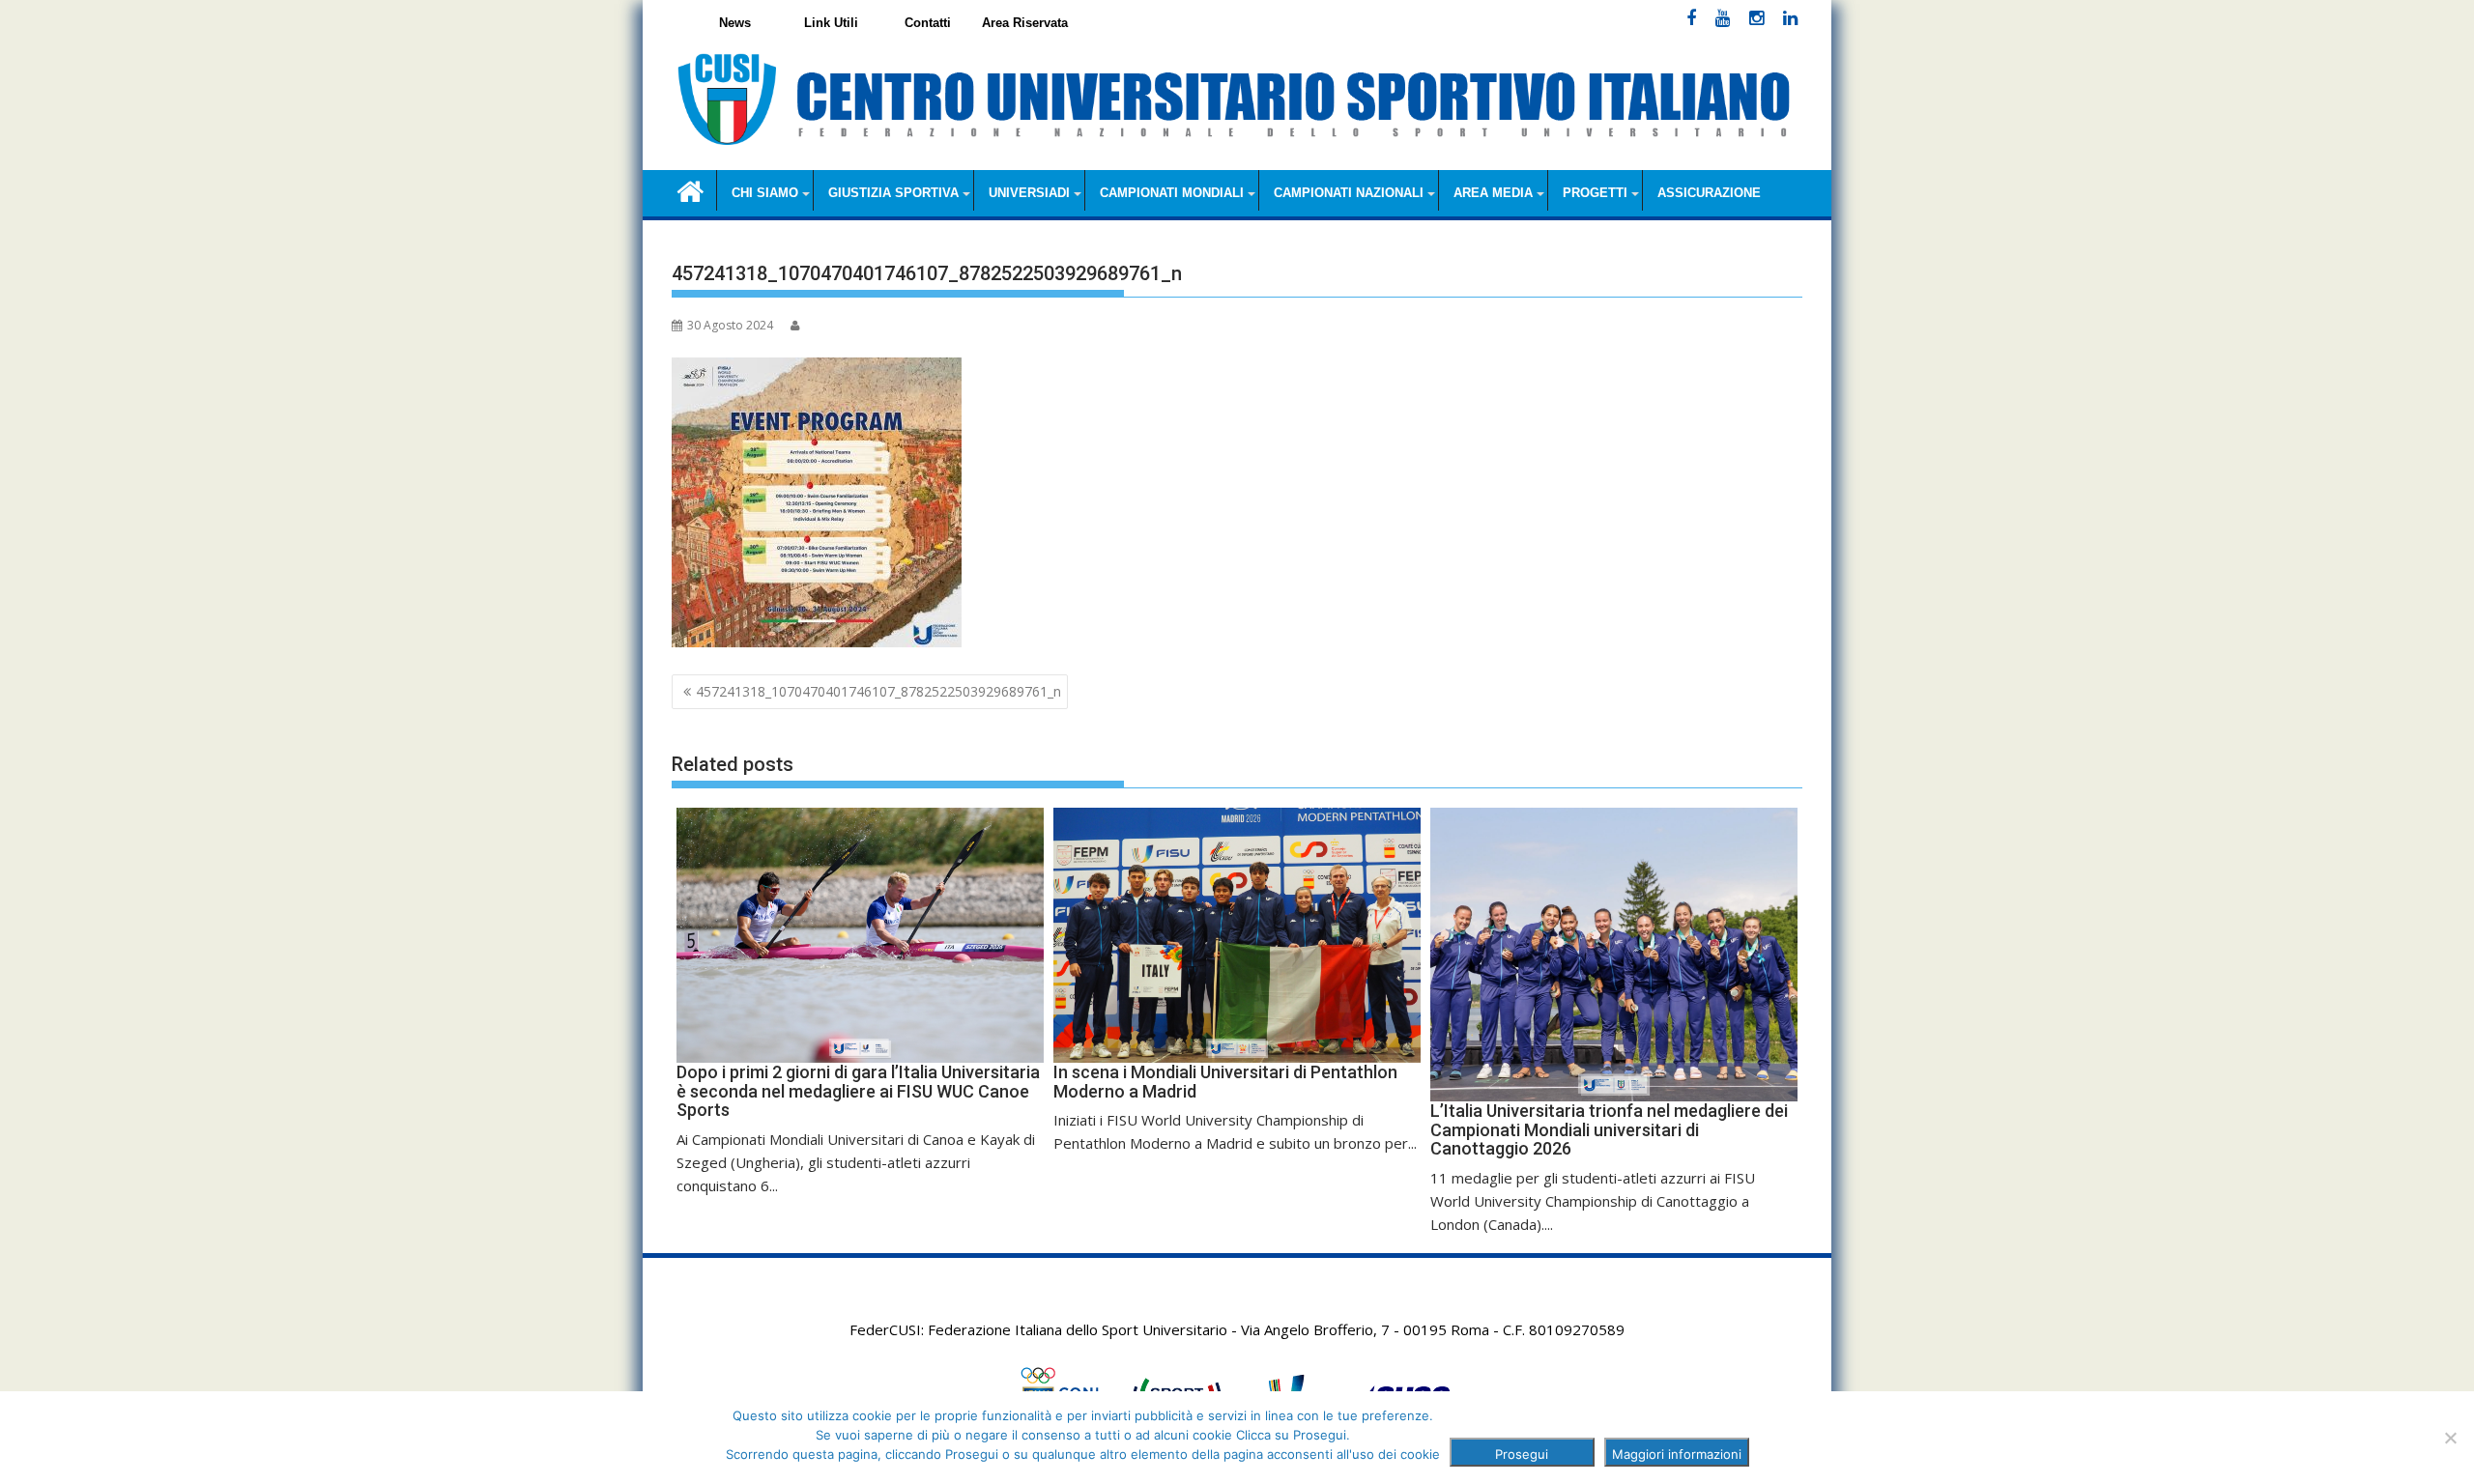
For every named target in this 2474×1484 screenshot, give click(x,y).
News (735, 23)
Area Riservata (1025, 23)
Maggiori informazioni (1677, 1454)
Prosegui (1522, 1454)
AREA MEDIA (1493, 193)
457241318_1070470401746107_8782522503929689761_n (878, 691)
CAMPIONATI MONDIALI (1172, 193)
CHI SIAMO (765, 193)
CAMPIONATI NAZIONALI (1349, 193)
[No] (2450, 1438)
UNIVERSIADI (1029, 193)
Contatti (928, 23)
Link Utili (831, 23)
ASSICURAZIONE (1709, 193)
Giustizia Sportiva (893, 193)
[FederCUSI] (690, 190)
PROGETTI (1595, 193)
